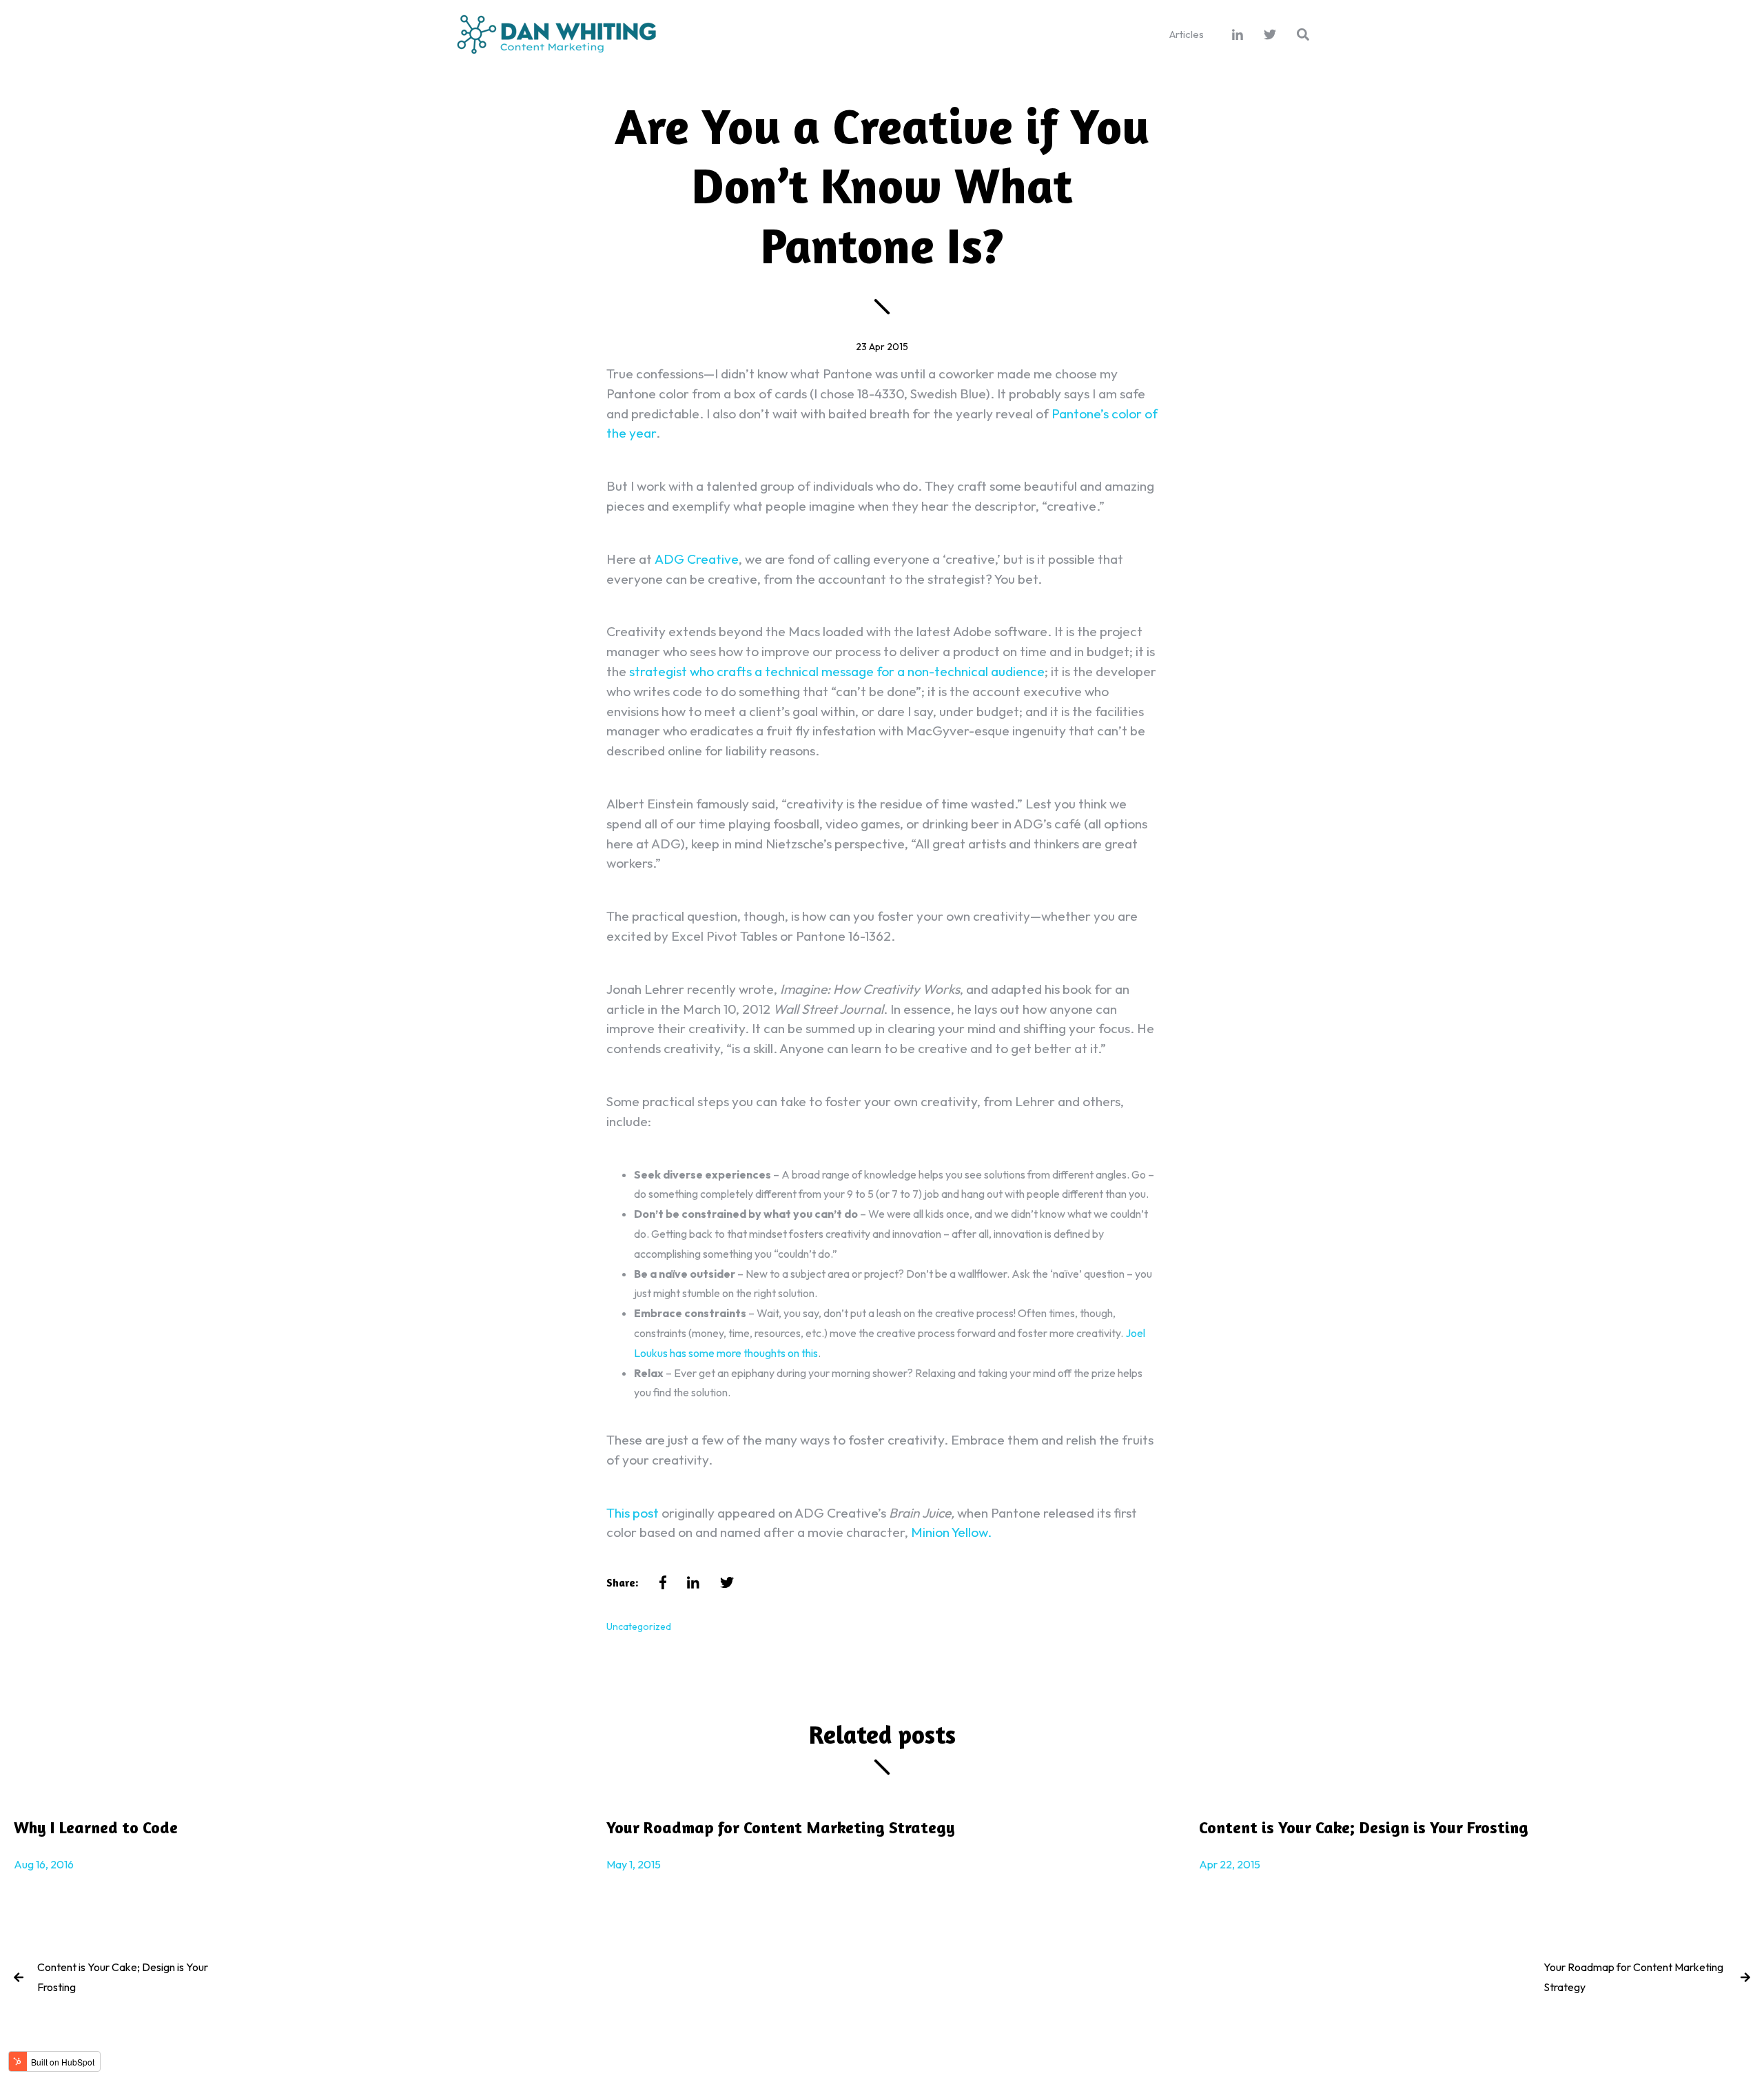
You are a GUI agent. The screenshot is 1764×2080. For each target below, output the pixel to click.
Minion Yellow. (951, 1532)
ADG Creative (697, 559)
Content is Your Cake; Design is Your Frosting (123, 1977)
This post (633, 1513)
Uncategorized (639, 1627)
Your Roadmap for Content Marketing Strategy (1633, 1977)
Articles (1187, 34)
